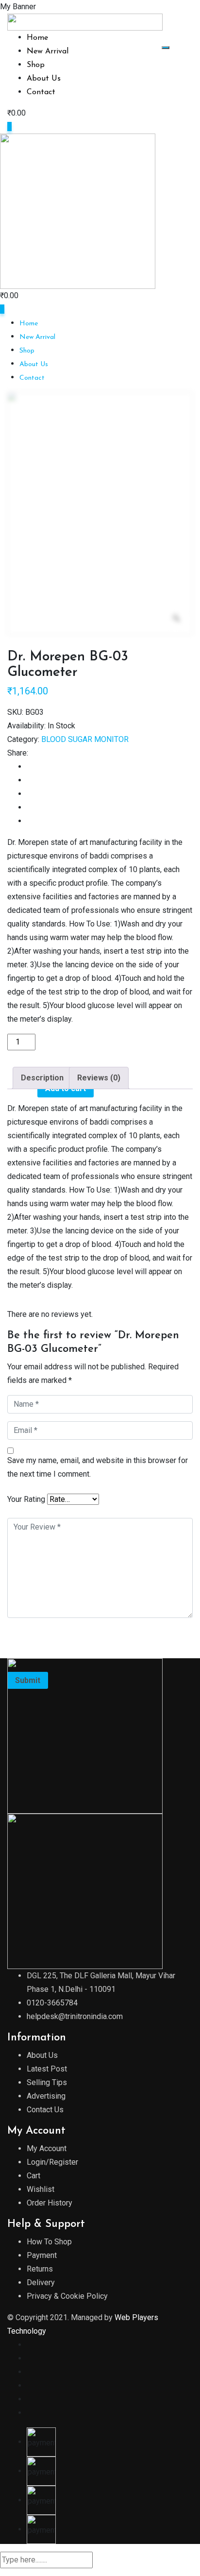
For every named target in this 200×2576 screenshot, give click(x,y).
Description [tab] (42, 1078)
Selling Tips (47, 2082)
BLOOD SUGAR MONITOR (85, 739)
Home (37, 38)
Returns (40, 2269)
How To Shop (49, 2242)
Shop (36, 65)
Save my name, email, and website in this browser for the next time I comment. (98, 1467)
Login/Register (52, 2162)
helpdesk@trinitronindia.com (75, 2016)
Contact (41, 92)
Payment (42, 2255)
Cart (33, 2176)
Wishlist (41, 2189)
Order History (50, 2203)
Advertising (46, 2096)
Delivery (41, 2282)
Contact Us (45, 2110)
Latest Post (47, 2069)
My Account (47, 2148)
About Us (44, 79)
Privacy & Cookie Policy (67, 2296)
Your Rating (26, 1499)
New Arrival (48, 51)
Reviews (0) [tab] (99, 1078)
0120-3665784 (52, 2003)
